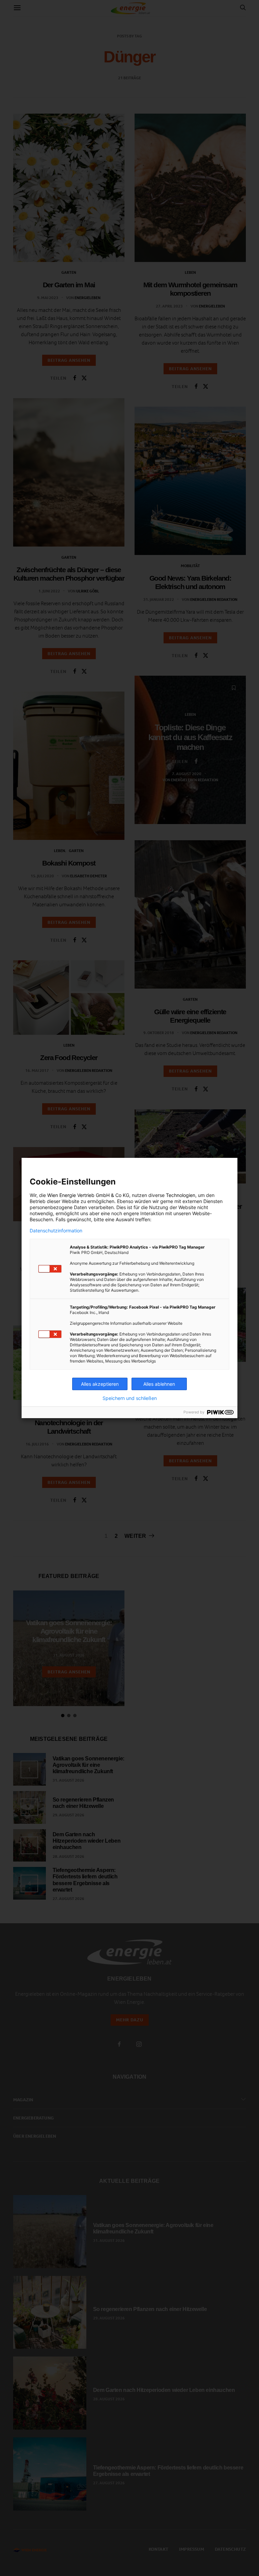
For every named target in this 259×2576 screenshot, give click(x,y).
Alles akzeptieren (100, 1384)
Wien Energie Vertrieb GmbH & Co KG (88, 1195)
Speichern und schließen (130, 1398)
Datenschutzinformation (56, 1231)
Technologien (181, 1195)
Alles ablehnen (159, 1384)
